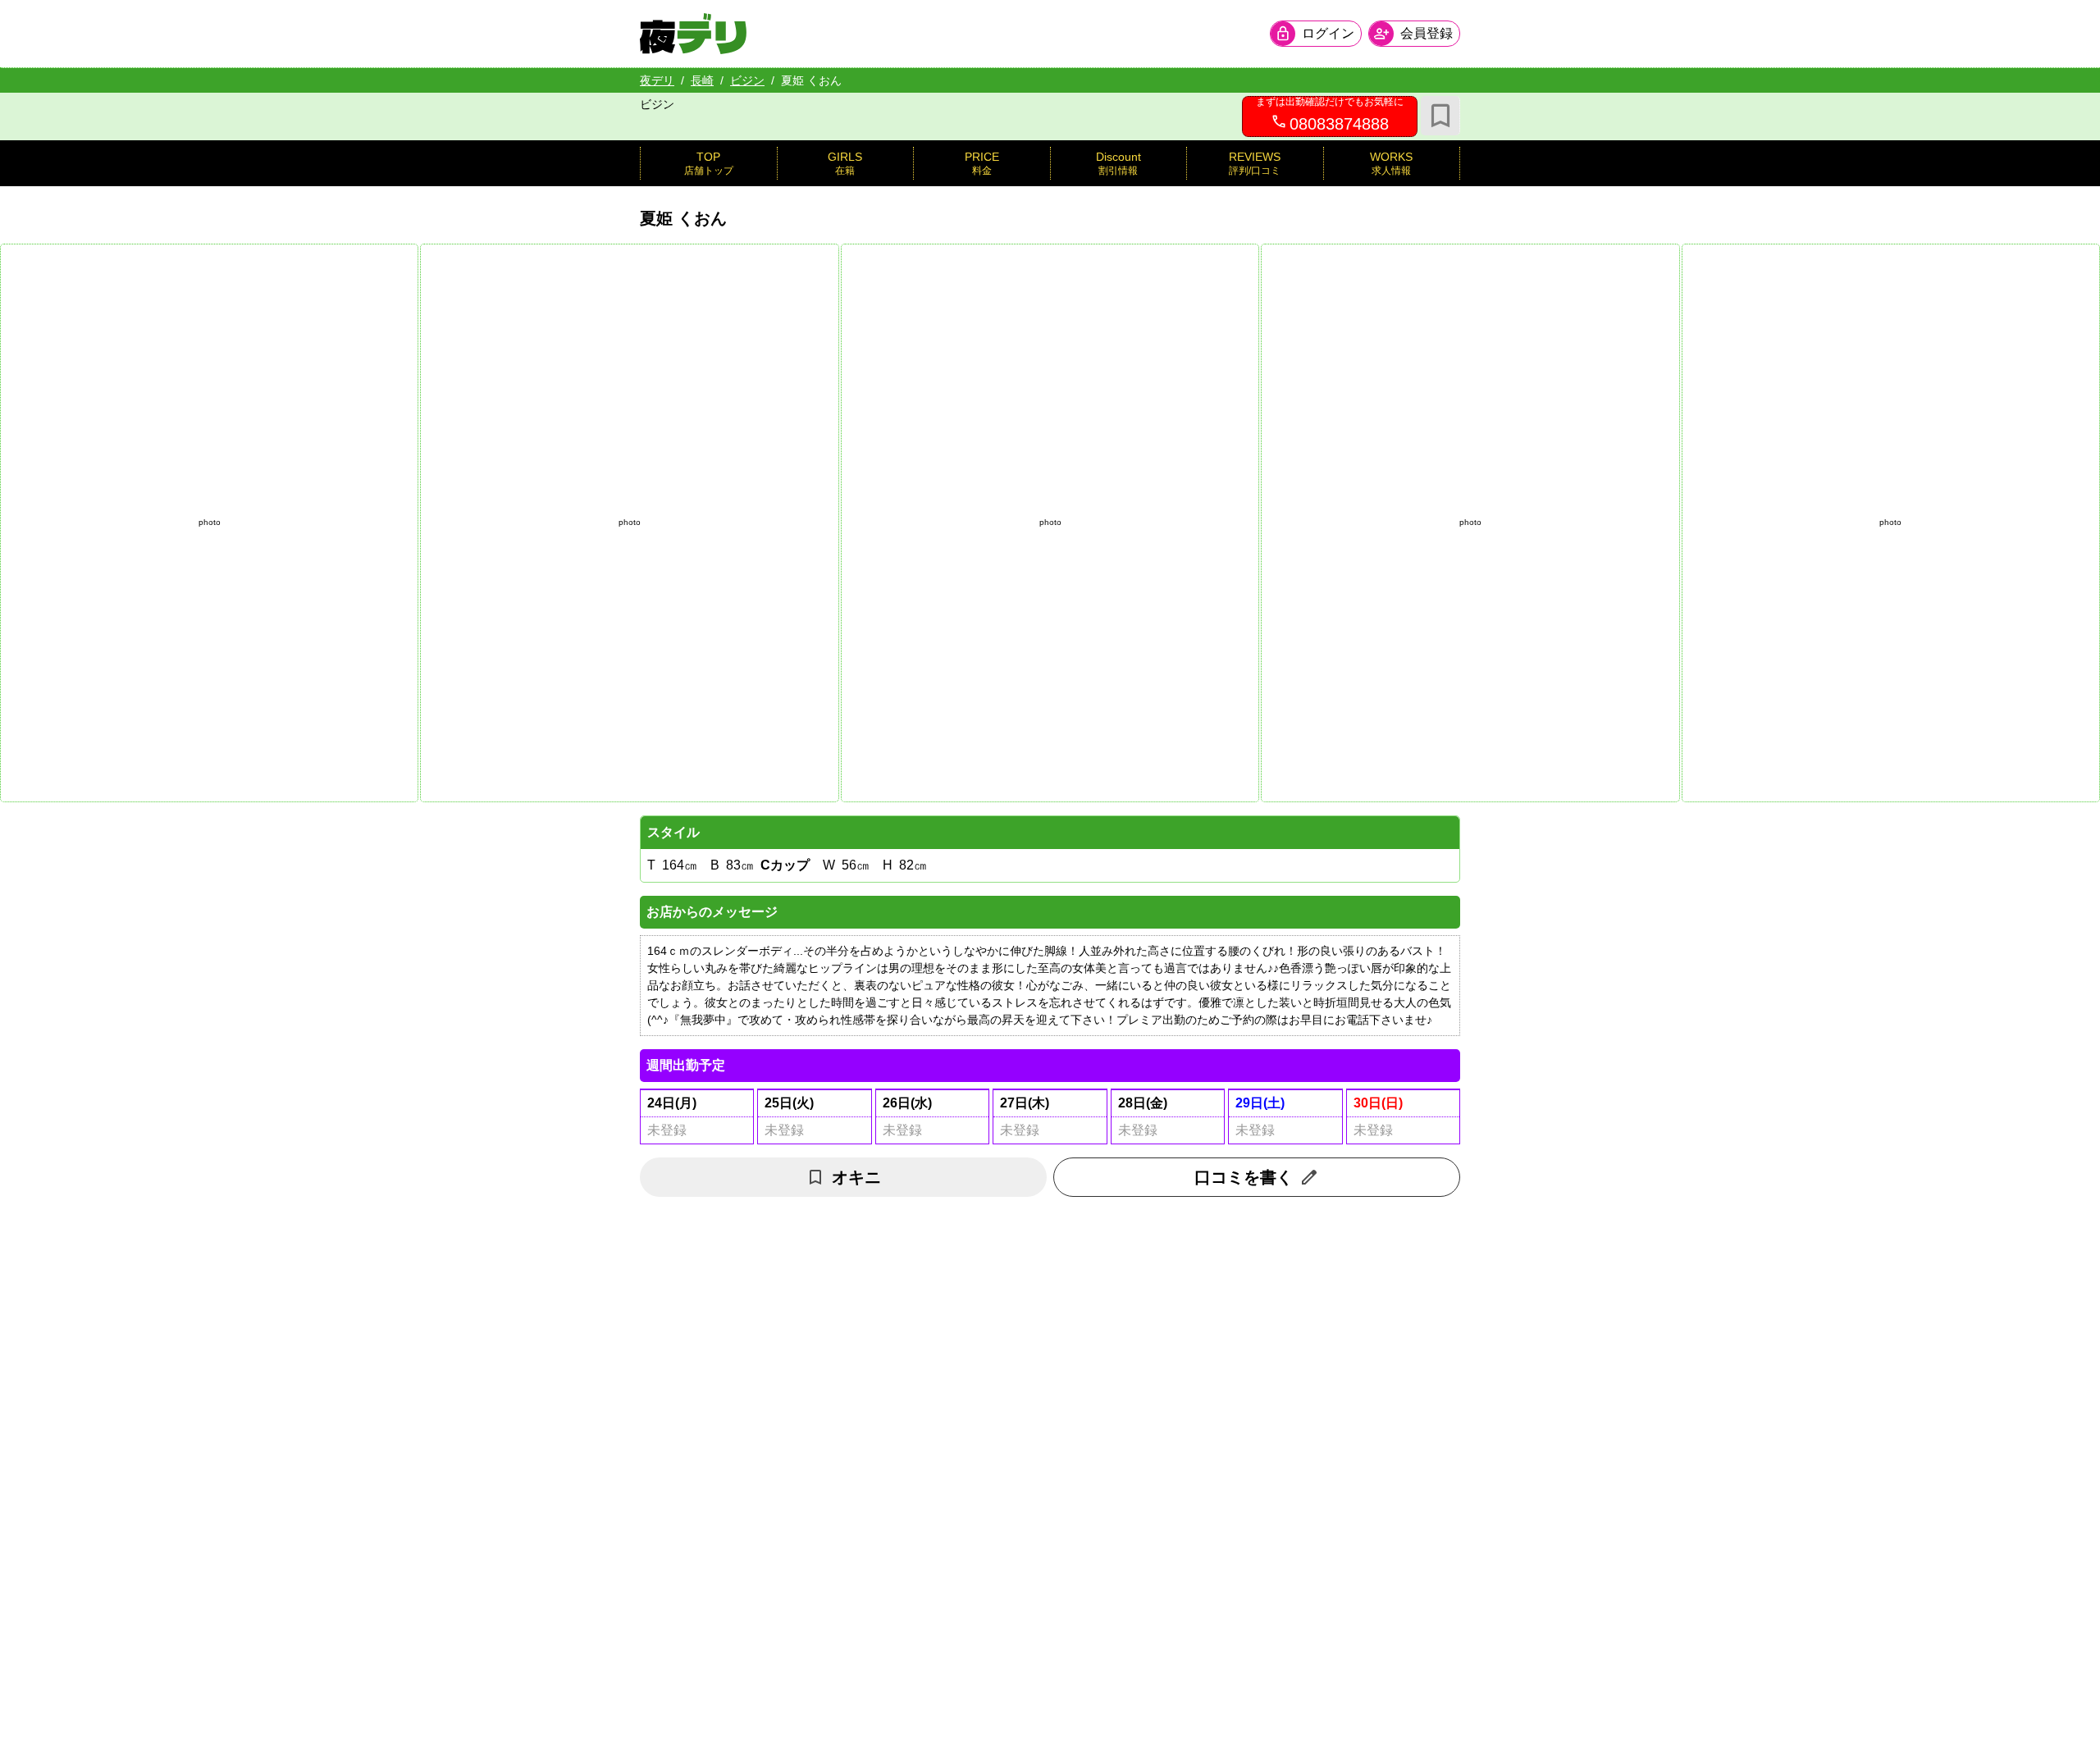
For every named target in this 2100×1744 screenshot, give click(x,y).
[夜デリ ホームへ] (693, 34)
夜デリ (657, 80)
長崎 (702, 80)
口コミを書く (1244, 1177)
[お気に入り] (1440, 116)
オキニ (856, 1177)
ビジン (747, 80)
